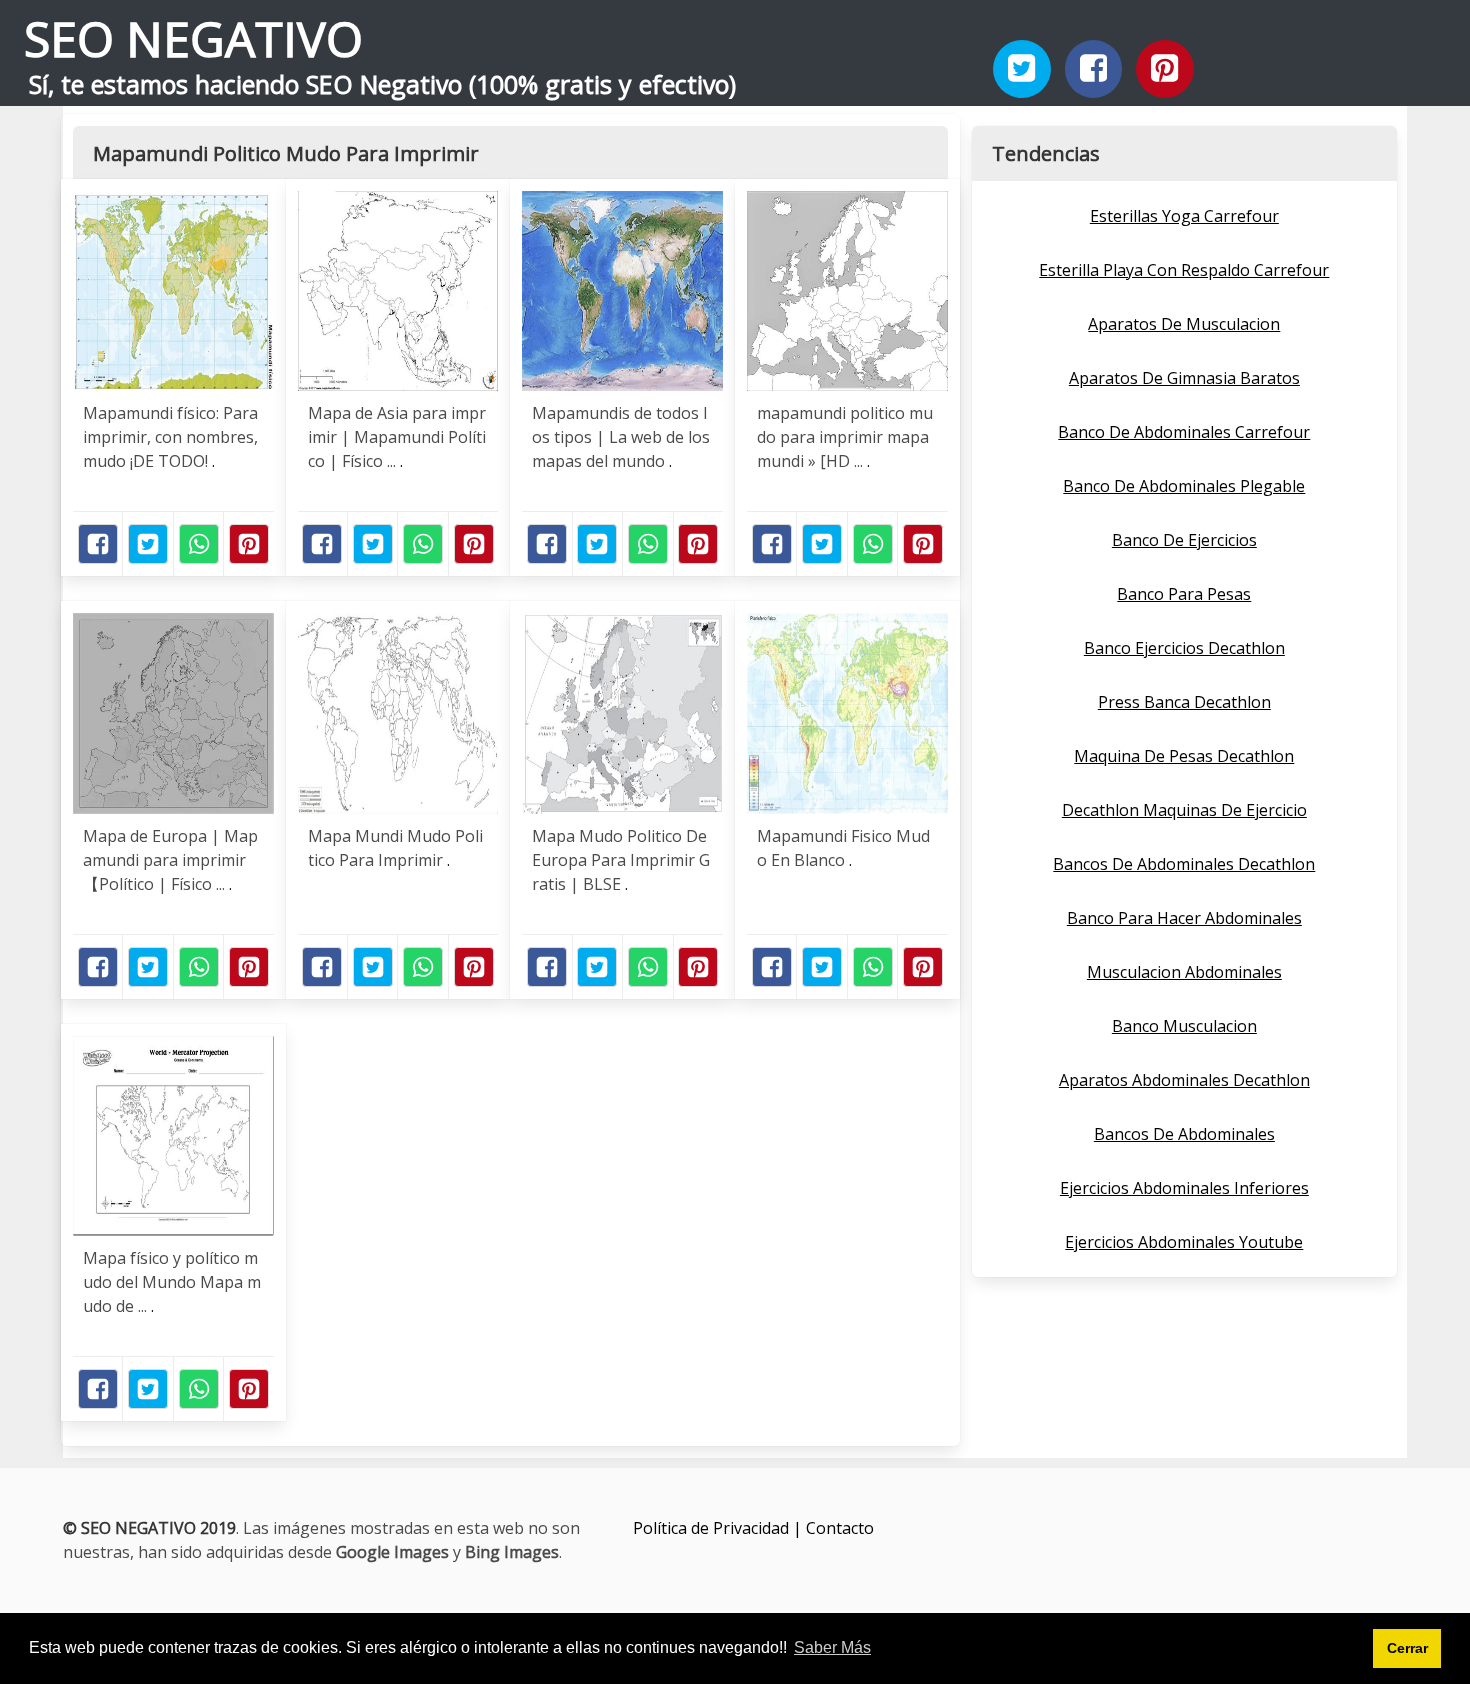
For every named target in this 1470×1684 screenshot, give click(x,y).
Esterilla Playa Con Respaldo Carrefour (1184, 270)
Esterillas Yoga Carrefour (1184, 216)
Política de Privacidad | (719, 1528)
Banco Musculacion (1184, 1026)
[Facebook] (1094, 69)
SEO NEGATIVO (193, 38)
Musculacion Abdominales (1184, 972)
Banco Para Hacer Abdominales (1184, 918)
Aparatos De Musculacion (1184, 324)
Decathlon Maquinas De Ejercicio (1184, 810)
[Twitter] (1022, 69)
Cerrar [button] (1407, 1648)
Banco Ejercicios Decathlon (1184, 648)
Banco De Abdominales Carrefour (1184, 432)
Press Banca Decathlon (1184, 702)
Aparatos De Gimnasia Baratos (1184, 378)
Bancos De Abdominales (1184, 1134)
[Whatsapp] (199, 544)
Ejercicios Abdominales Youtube (1184, 1242)
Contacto (840, 1528)
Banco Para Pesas (1184, 594)
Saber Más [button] (832, 1647)
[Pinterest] (1165, 69)
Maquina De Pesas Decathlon (1184, 756)
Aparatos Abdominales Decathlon (1184, 1080)
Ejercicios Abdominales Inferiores (1184, 1188)
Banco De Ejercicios (1184, 540)
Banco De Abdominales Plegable (1184, 486)
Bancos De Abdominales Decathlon (1184, 864)
